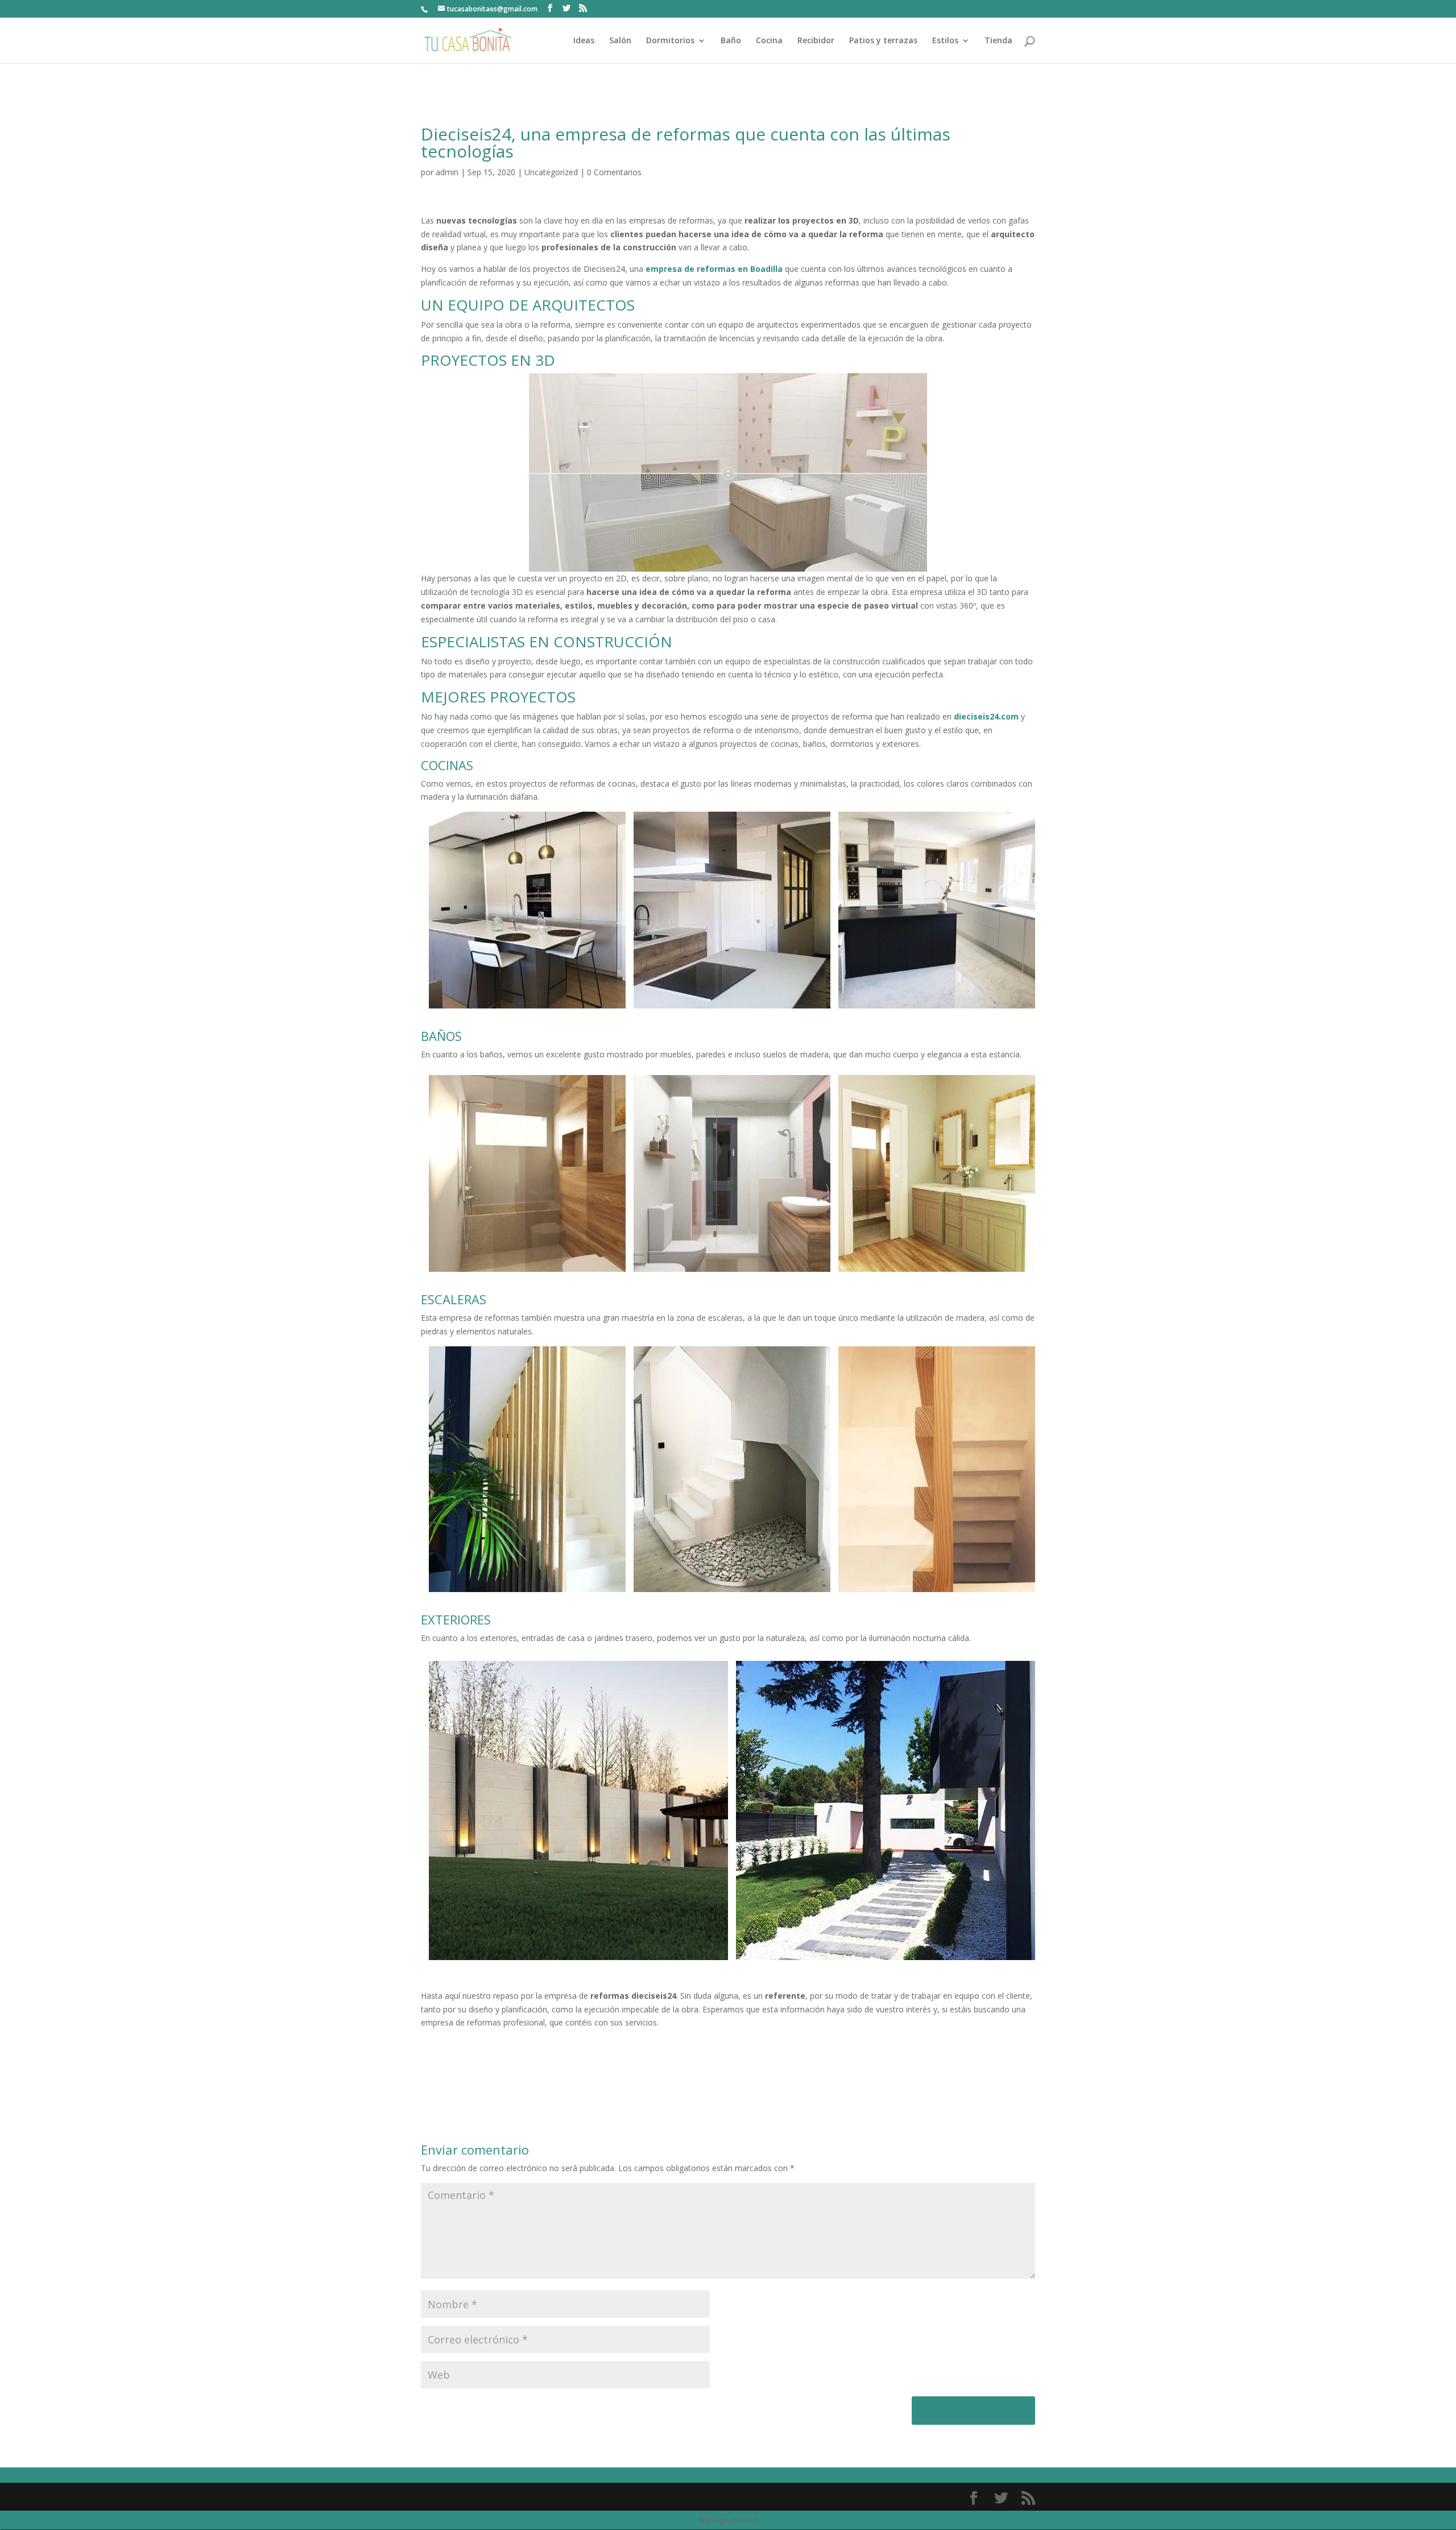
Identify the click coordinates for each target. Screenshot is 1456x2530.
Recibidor (816, 41)
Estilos (945, 41)
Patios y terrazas (883, 41)
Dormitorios (670, 41)
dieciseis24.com (986, 716)
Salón (620, 41)
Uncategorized (551, 172)
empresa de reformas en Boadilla (714, 269)
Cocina (769, 41)
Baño (731, 41)
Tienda (998, 41)
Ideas (584, 41)
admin (447, 172)
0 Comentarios (614, 172)
